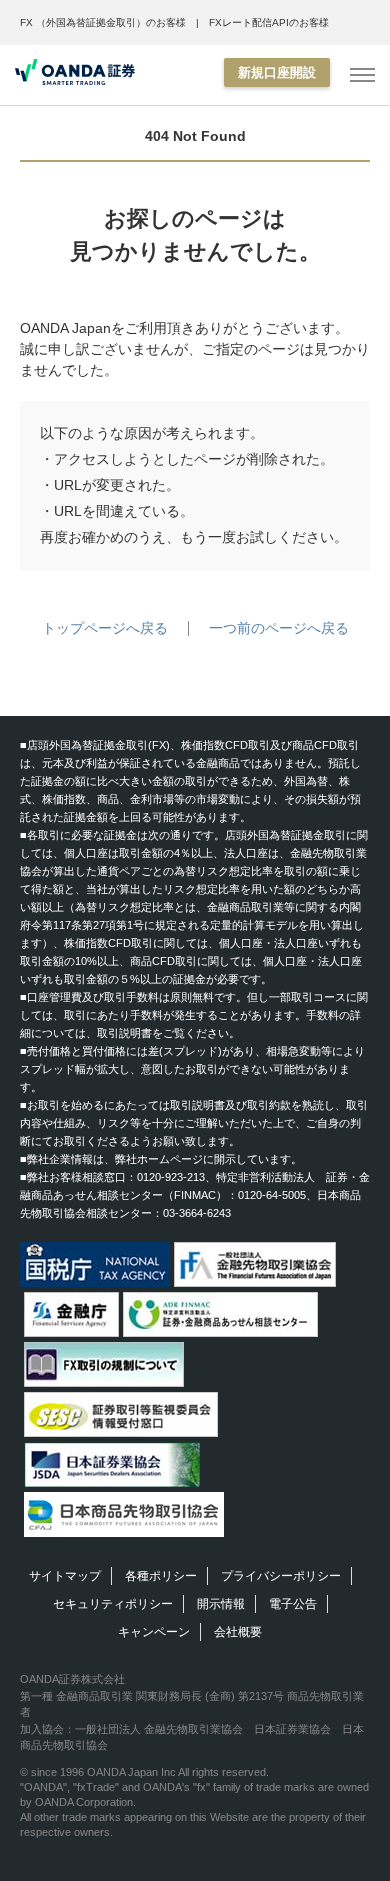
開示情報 (221, 1604)
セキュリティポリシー (113, 1604)
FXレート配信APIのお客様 (269, 22)
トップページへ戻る (105, 628)
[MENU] (362, 75)
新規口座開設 (277, 72)
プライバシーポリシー (281, 1576)
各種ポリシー (161, 1576)
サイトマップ (65, 1576)
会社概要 (238, 1632)
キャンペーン (154, 1632)
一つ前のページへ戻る (279, 628)
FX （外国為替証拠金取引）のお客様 (103, 22)
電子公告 (293, 1604)
